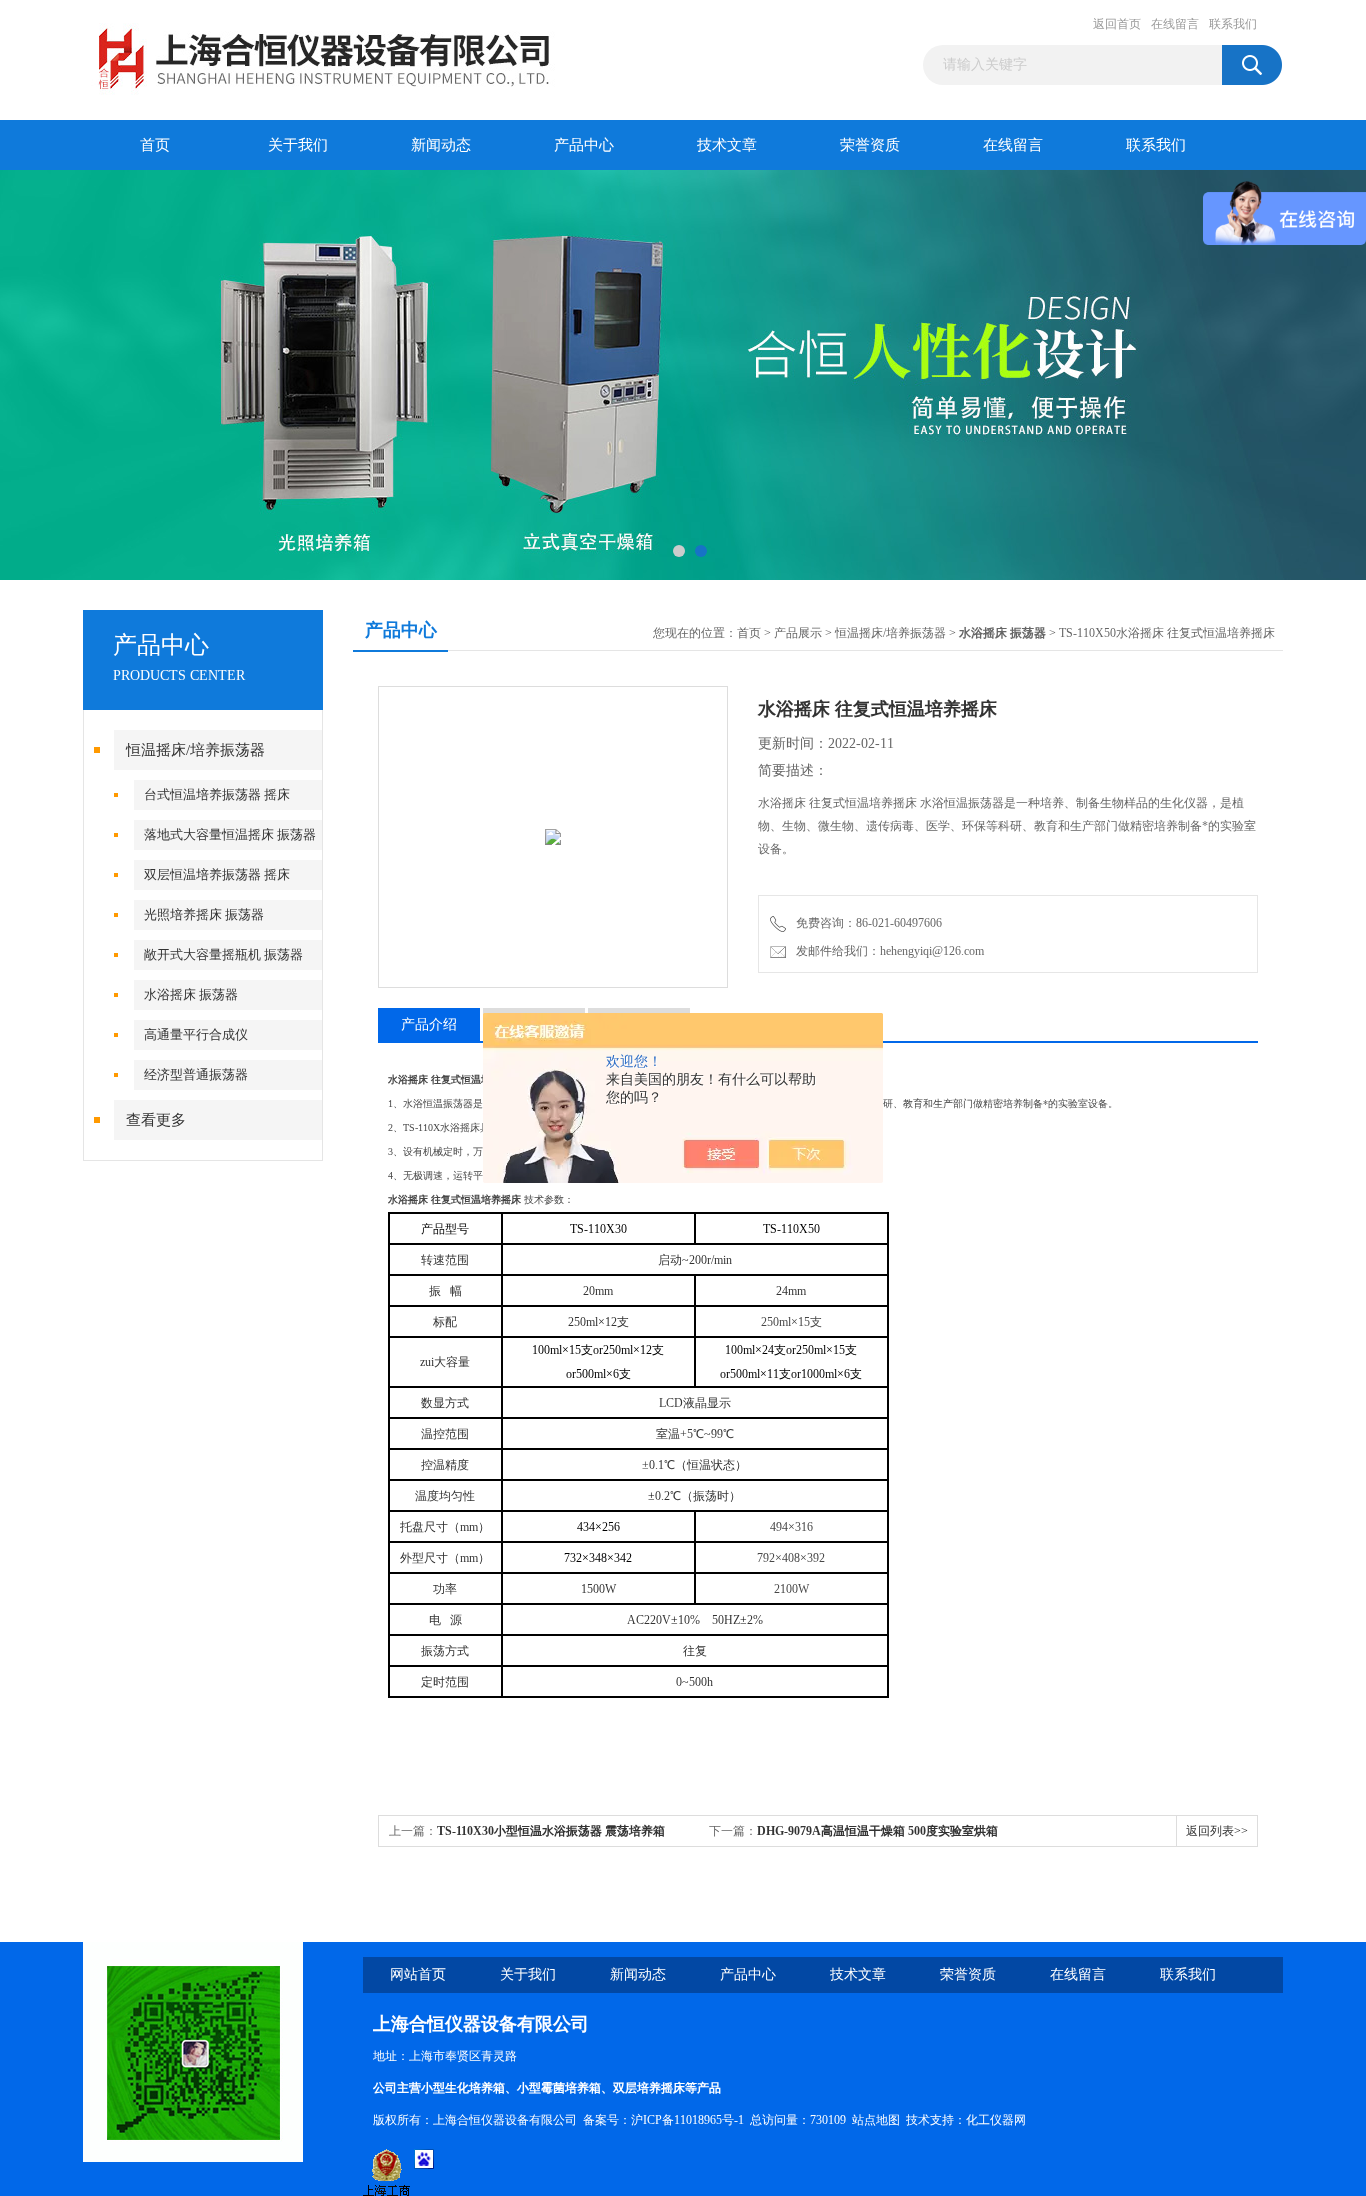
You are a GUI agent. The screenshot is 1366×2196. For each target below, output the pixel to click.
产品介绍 (429, 1024)
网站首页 (418, 1974)
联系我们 (1233, 24)
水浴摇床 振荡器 (191, 994)
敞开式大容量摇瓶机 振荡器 (223, 954)
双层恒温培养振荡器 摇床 (217, 874)
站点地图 (876, 2120)
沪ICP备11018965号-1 (687, 2120)
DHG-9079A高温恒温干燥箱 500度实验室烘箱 (877, 1831)
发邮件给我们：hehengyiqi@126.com (887, 951)
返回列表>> (1217, 1831)
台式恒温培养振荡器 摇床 (217, 794)
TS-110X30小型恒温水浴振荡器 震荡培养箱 (551, 1831)
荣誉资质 (870, 145)
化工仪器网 (996, 2120)
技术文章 (727, 145)
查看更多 (156, 1120)
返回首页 (1117, 24)
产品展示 (798, 633)
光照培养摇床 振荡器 (204, 914)
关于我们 (298, 145)
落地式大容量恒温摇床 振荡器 (230, 834)
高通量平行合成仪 (196, 1034)
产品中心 (584, 145)
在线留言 (1175, 24)
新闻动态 (441, 145)
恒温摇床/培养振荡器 (195, 750)
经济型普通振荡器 (196, 1074)
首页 (155, 145)
